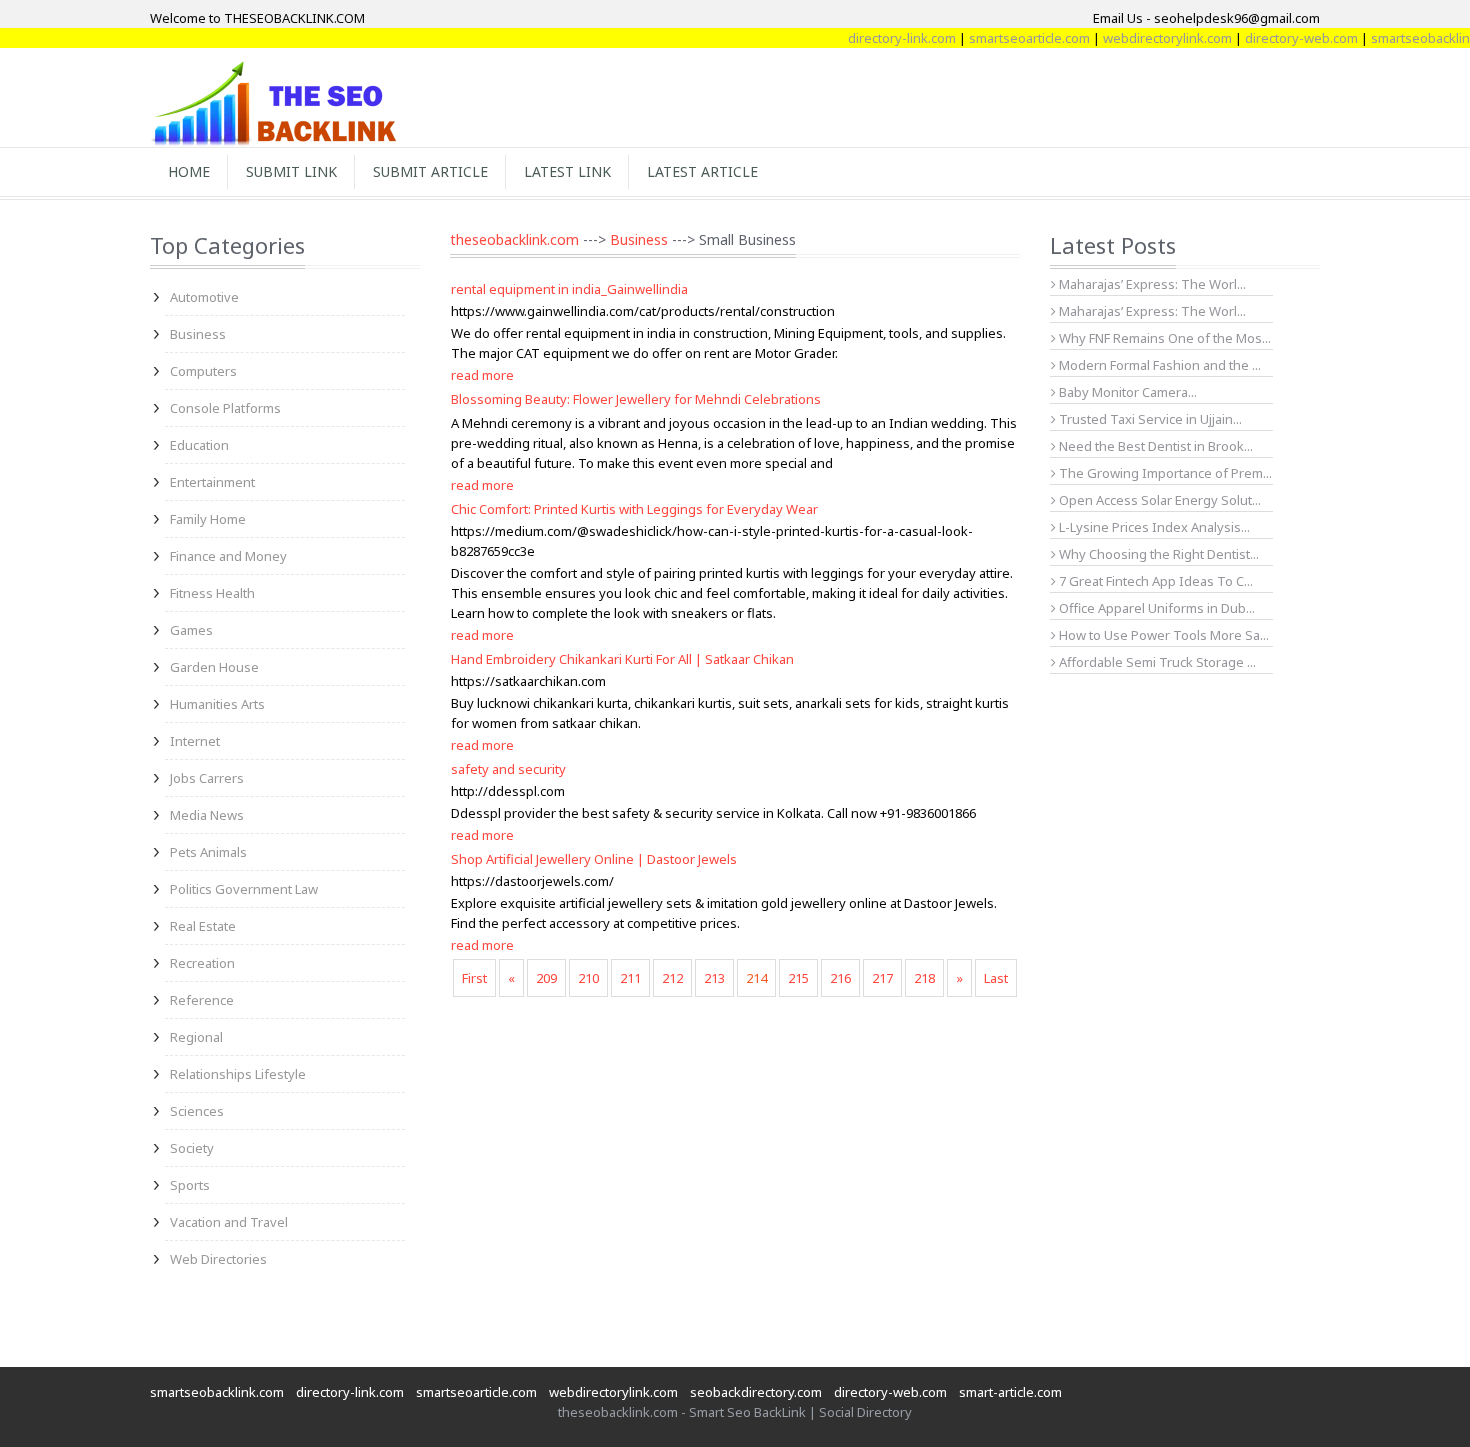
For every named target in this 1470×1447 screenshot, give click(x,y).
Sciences (197, 1111)
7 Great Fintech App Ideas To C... (1154, 581)
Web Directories (218, 1259)
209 (546, 978)
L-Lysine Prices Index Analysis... (1153, 527)
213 (714, 978)
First (474, 978)
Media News (207, 815)
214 (756, 978)
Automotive (204, 297)
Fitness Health (212, 593)
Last (996, 978)
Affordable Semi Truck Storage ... (1156, 662)
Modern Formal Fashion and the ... (1158, 365)
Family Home (208, 519)
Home (189, 171)
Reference (202, 1000)
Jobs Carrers (207, 778)
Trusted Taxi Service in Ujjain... (1149, 419)
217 (882, 978)
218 (924, 978)
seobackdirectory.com (756, 1392)
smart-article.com (1010, 1392)
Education (199, 445)
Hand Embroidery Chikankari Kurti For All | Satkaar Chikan (622, 659)
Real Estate (203, 926)
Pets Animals (208, 852)
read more (482, 375)
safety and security (508, 769)
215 (798, 978)
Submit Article (430, 171)
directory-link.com (882, 38)
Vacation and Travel (229, 1222)
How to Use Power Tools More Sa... (1162, 635)
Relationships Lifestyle (238, 1074)
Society (192, 1148)
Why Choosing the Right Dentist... (1157, 554)
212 (672, 978)
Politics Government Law (244, 889)
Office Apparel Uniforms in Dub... (1155, 608)
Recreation (202, 963)
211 (630, 978)
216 (840, 978)
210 (588, 978)
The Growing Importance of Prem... (1164, 473)
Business (198, 334)
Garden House (214, 667)
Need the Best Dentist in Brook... (1154, 446)
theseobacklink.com (514, 239)
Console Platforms (225, 408)
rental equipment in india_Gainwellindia (569, 289)
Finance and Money (228, 556)
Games (191, 630)
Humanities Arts (217, 704)
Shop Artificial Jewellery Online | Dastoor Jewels (594, 859)
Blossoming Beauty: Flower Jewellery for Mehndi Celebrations (636, 399)
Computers (203, 371)
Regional (196, 1037)
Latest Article (702, 171)
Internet (195, 741)
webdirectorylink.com (1147, 38)
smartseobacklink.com (217, 1392)
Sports (190, 1185)
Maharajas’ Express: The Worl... (1151, 284)
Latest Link (567, 171)
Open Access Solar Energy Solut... (1158, 500)
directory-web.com (1281, 38)
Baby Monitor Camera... (1126, 392)
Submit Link (291, 171)
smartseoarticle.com (1009, 38)
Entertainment (212, 482)
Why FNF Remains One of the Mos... (1163, 338)
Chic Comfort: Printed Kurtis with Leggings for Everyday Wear (634, 509)
